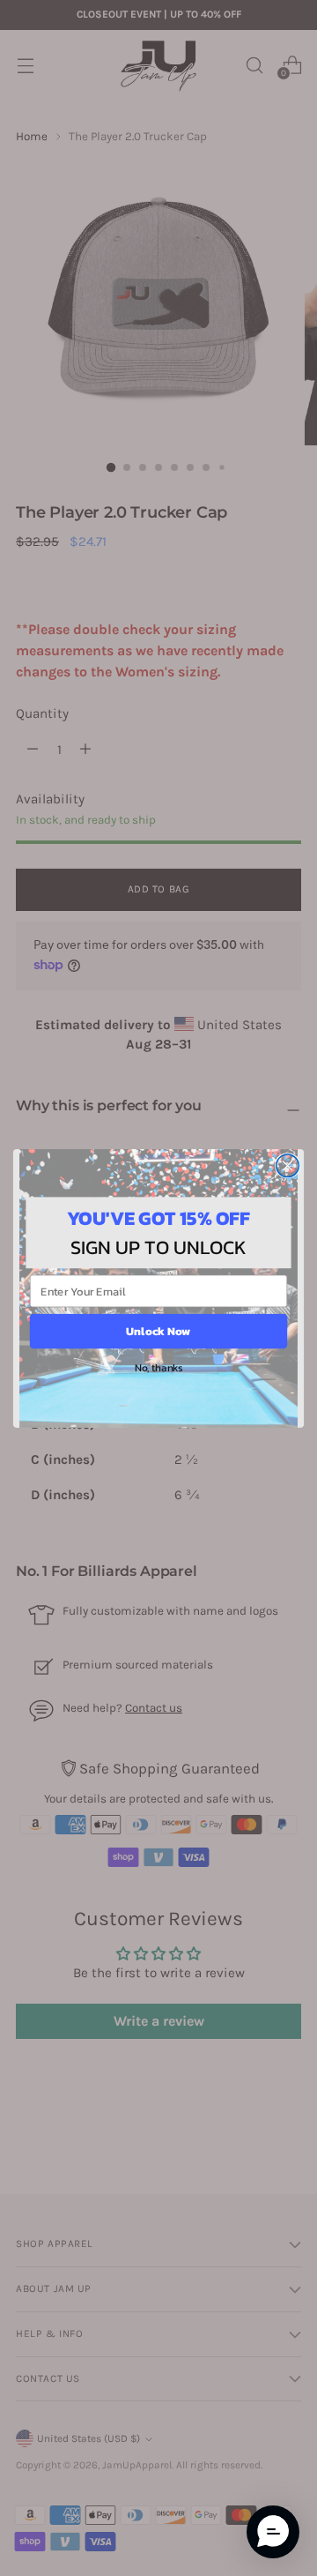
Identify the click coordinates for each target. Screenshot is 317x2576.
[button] (273, 2532)
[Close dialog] (288, 1165)
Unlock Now (158, 1331)
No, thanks (158, 1367)
